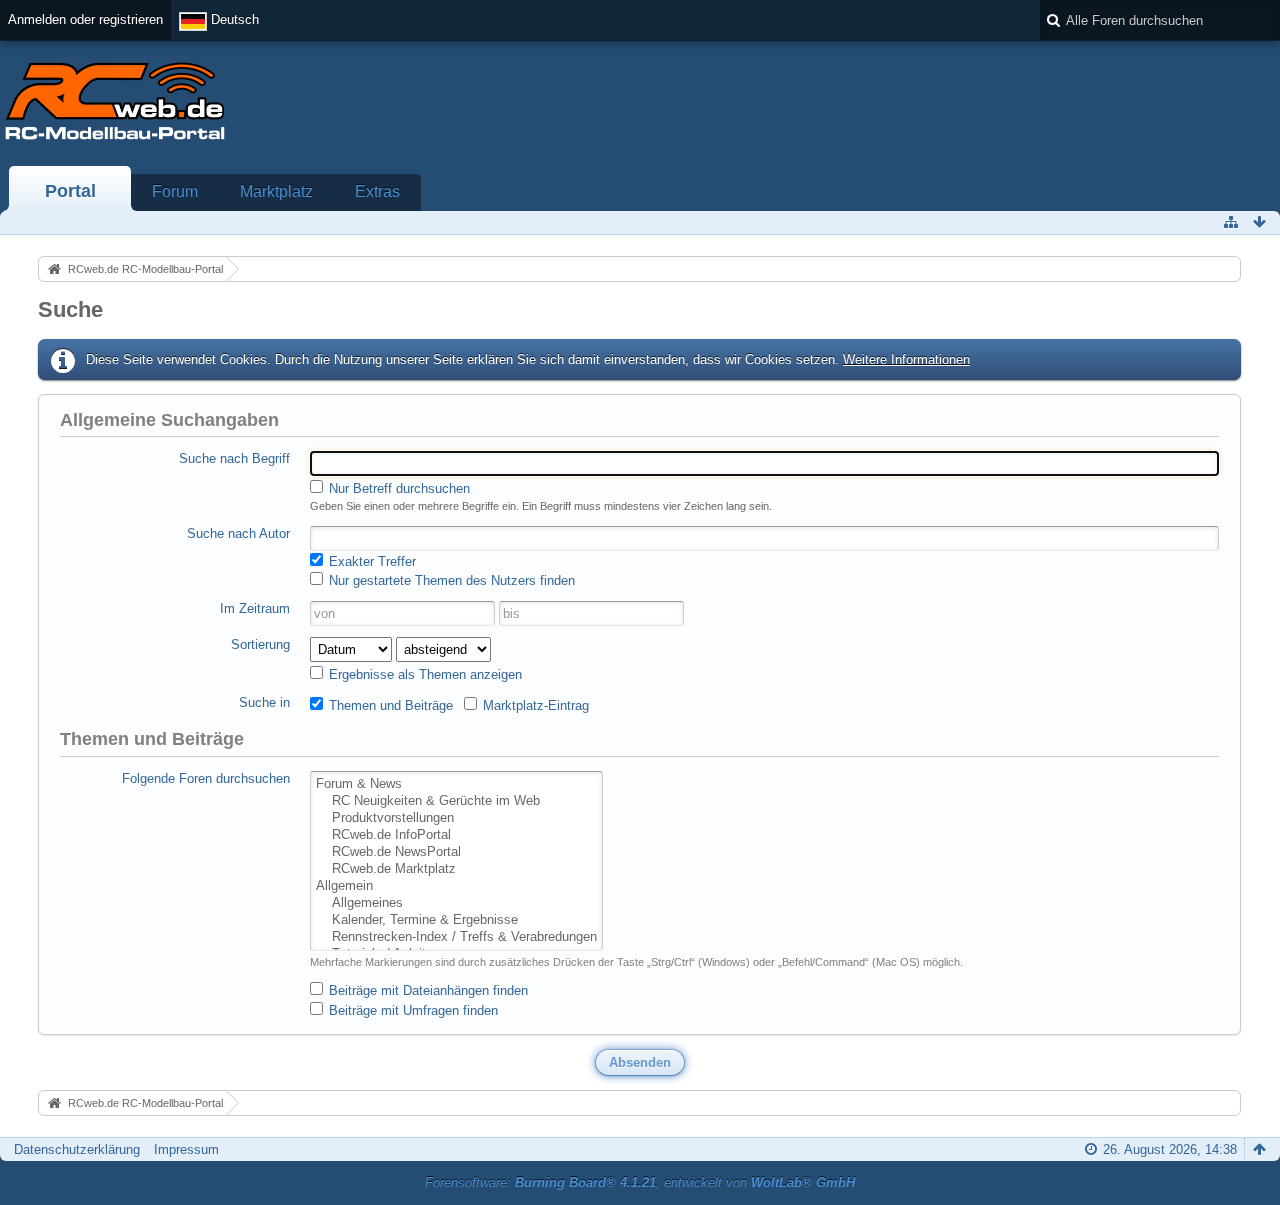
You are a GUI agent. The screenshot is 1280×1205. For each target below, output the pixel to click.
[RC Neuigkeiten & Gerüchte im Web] (456, 801)
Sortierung (260, 644)
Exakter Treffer (370, 561)
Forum (175, 191)
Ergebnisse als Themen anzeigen (423, 674)
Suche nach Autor (238, 533)
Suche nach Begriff (234, 458)
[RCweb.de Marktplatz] (456, 869)
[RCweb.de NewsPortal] (456, 852)
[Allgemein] (456, 886)
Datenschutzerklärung (77, 1149)
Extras (377, 191)
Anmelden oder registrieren (85, 19)
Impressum (186, 1149)
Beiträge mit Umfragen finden (411, 1010)
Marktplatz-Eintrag (534, 705)
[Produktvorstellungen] (456, 818)
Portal (70, 191)
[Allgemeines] (456, 903)
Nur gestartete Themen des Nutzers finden (450, 580)
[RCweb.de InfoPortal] (456, 835)
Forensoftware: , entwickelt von (640, 1182)
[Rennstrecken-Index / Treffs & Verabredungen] (456, 937)
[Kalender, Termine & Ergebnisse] (456, 920)
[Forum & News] (456, 784)
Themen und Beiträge (389, 705)
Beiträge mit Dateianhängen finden (426, 990)
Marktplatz (276, 191)
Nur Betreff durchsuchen (397, 488)
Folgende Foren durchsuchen (206, 778)
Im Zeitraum (255, 608)
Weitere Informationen (906, 359)
